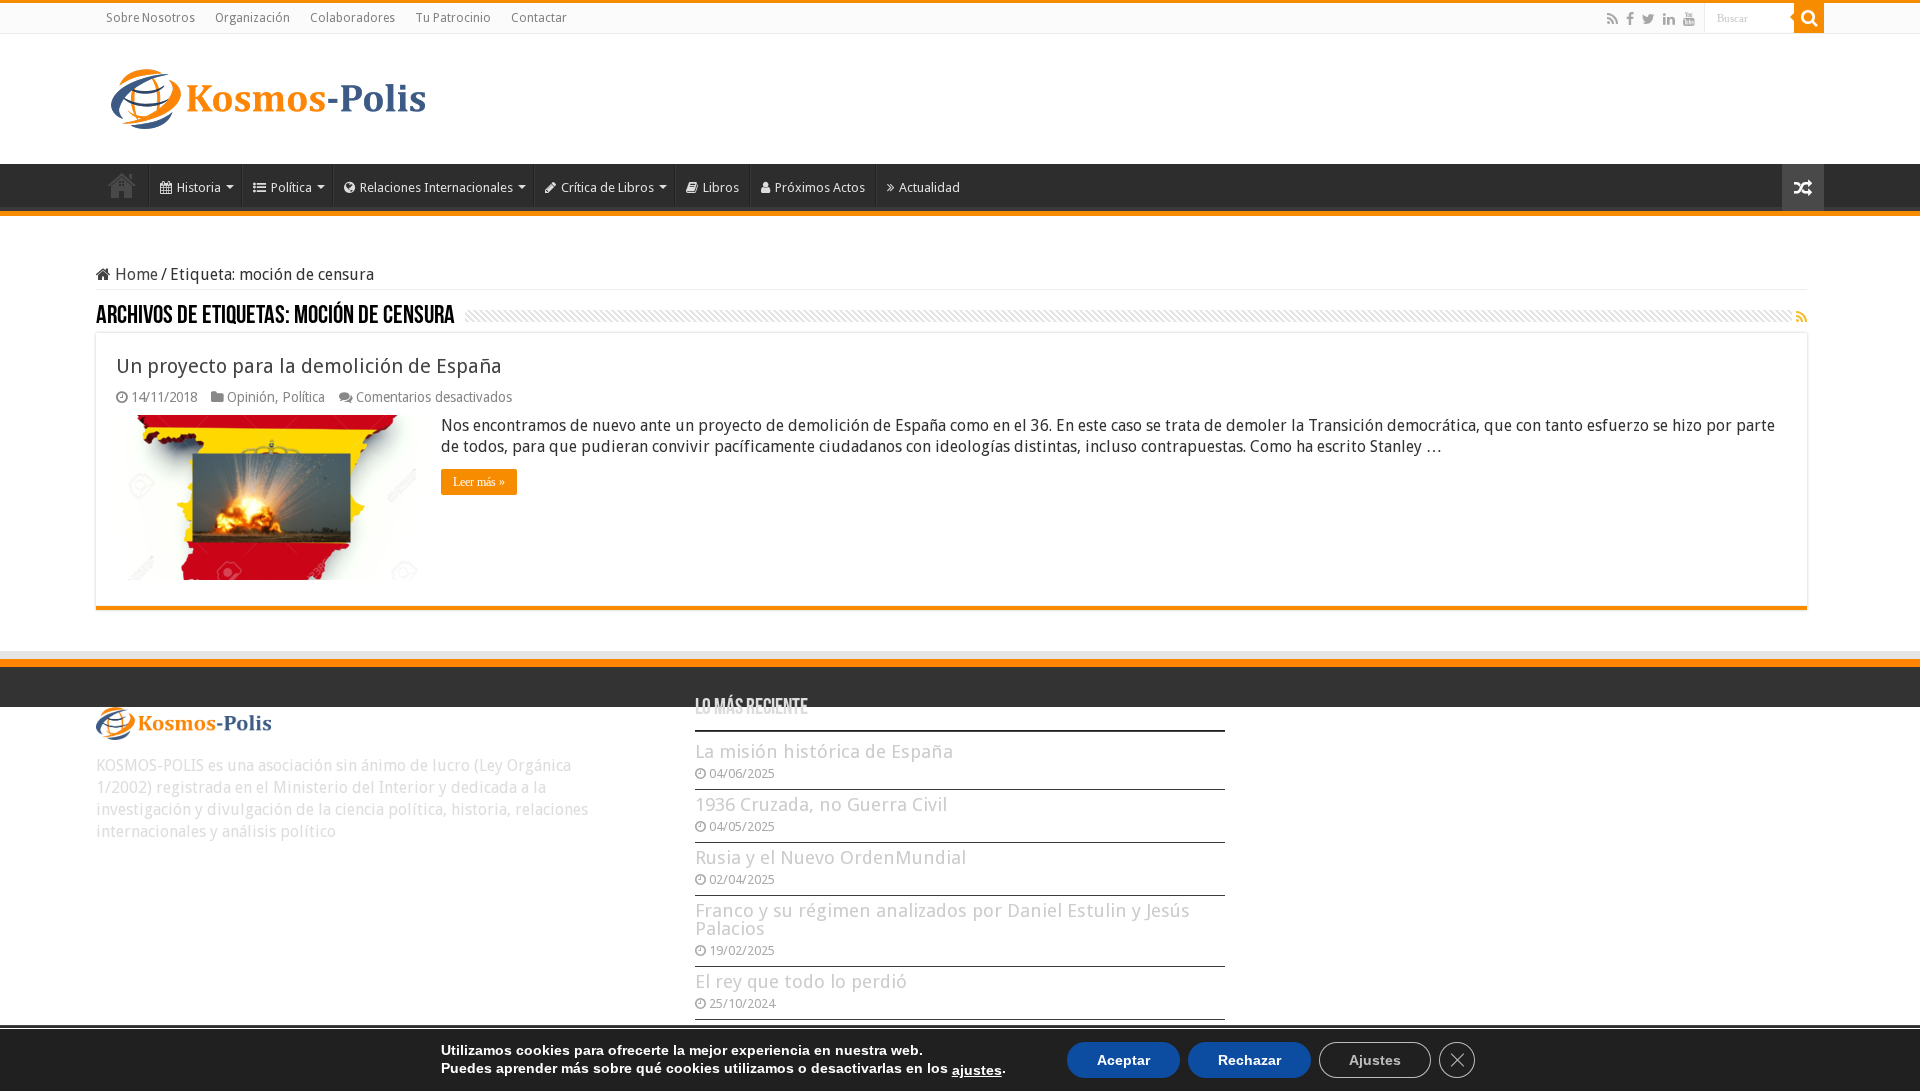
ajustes (977, 1070)
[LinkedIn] (1669, 19)
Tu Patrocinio (453, 18)
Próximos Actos (820, 187)
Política (291, 187)
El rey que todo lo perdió (801, 981)
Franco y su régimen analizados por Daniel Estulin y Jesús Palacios (942, 919)
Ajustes (1375, 1060)
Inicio (122, 185)
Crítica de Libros (607, 187)
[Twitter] (1648, 19)
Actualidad (929, 187)
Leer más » (479, 482)
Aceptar (1123, 1060)
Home (134, 274)
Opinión (251, 397)
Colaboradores (352, 18)
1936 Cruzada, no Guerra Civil (821, 804)
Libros (721, 187)
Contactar (539, 18)
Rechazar (1249, 1060)
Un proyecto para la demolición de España (309, 366)
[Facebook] (1630, 19)
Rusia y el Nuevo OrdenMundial (830, 857)
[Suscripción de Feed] (1801, 317)
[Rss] (1612, 19)
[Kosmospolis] (268, 95)
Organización (252, 18)
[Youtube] (1689, 19)
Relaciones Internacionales (436, 187)
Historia (199, 187)
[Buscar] (1809, 18)
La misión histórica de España (824, 751)
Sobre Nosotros (150, 18)
